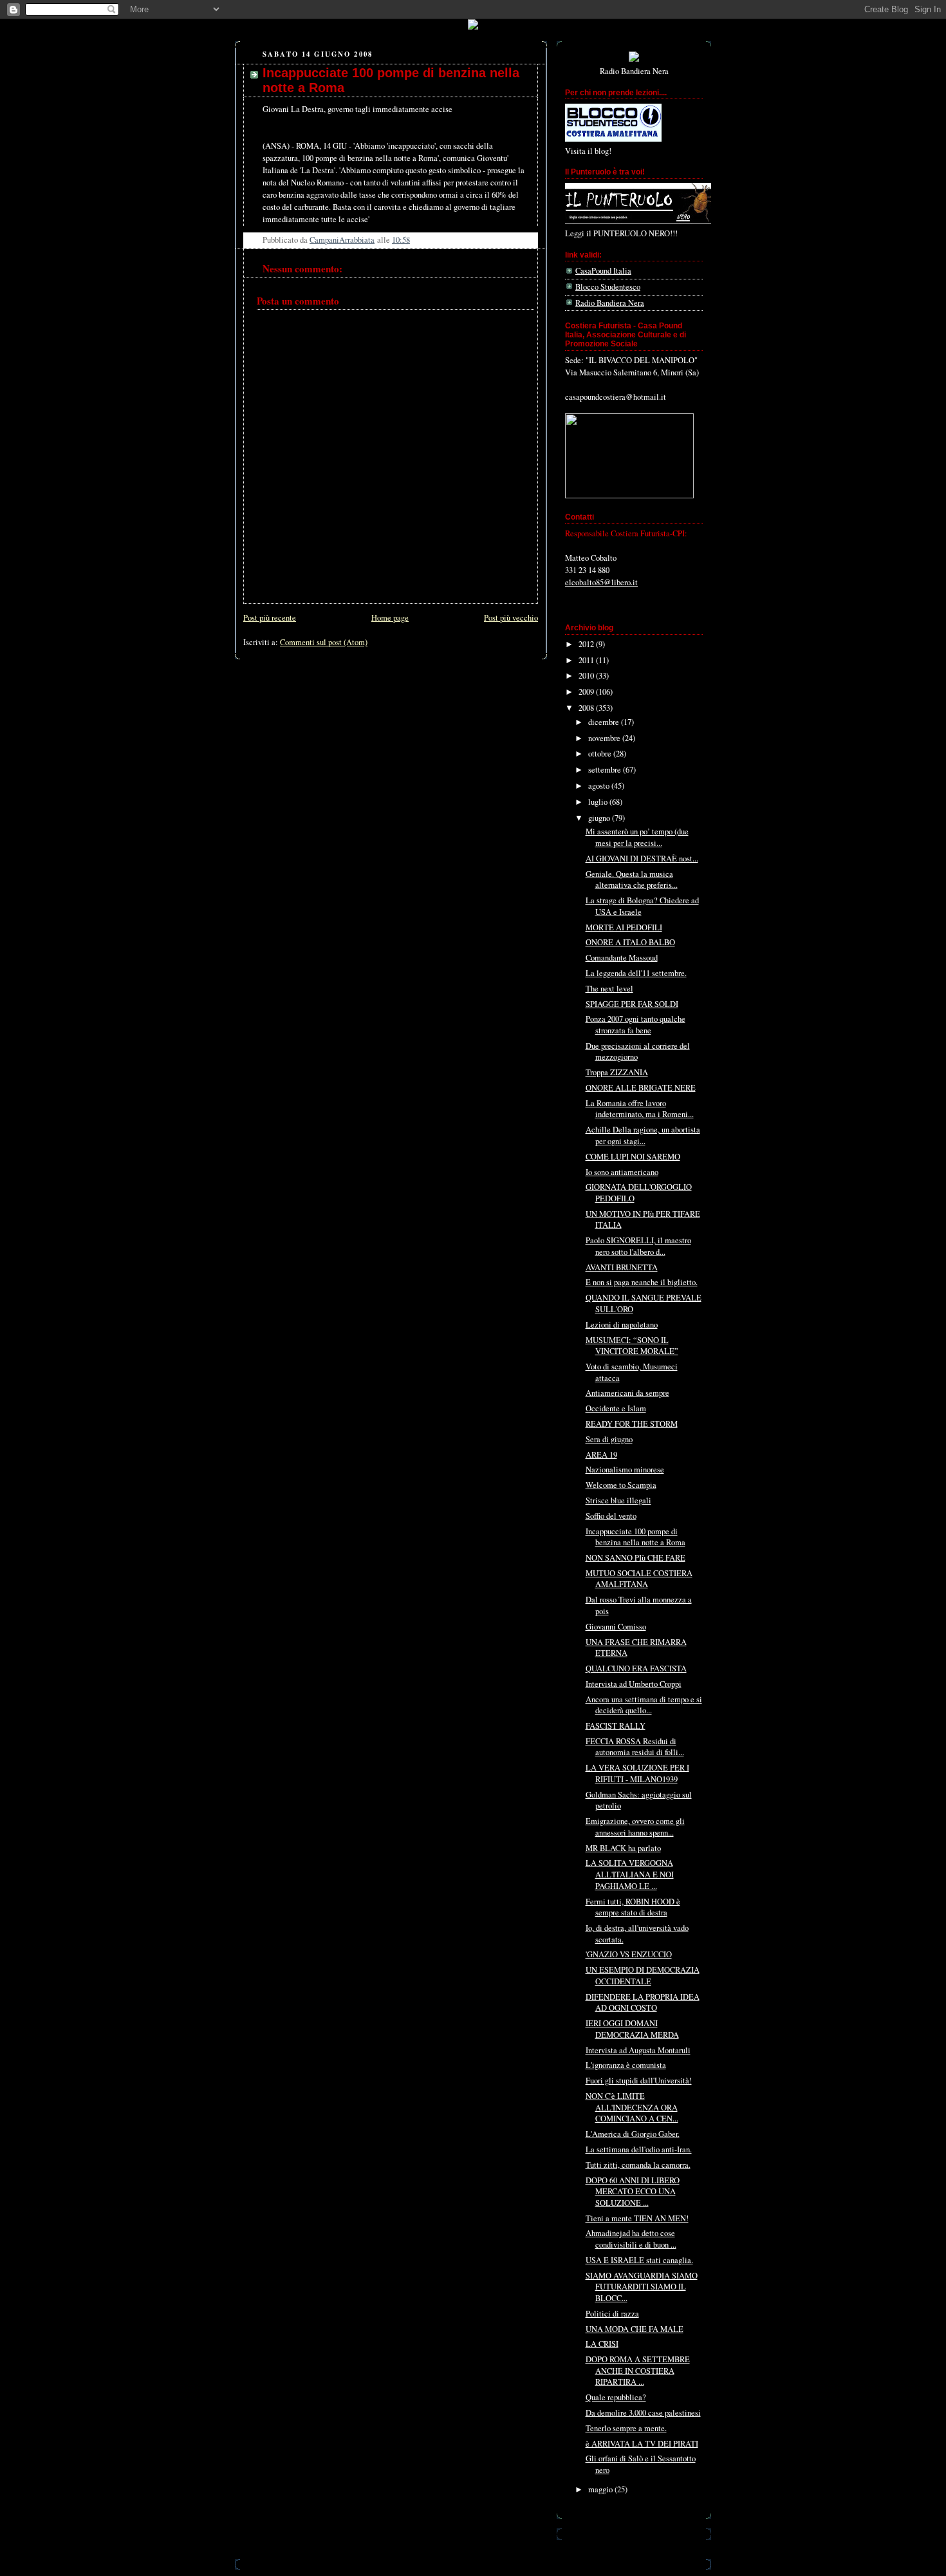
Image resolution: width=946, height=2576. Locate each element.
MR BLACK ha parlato (623, 1848)
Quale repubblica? (616, 2397)
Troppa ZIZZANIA (617, 1072)
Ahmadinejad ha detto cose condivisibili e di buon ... (631, 2239)
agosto (600, 786)
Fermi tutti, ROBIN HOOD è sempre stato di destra (633, 1907)
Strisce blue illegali (618, 1500)
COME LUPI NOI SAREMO (633, 1157)
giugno (600, 818)
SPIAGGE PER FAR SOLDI (632, 1004)
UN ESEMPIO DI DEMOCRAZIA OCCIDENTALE (643, 1976)
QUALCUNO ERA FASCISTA (636, 1669)
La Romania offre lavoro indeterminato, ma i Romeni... (640, 1109)
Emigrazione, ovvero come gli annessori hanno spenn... (635, 1827)
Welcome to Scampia (621, 1485)
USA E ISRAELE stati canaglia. (639, 2260)
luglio (599, 802)
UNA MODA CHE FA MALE (635, 2329)
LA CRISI (602, 2344)
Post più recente (270, 618)
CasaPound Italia (603, 271)
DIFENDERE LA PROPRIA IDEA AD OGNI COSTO (643, 2003)
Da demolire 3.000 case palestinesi (643, 2413)
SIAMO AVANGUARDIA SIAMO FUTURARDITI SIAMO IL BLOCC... (642, 2287)
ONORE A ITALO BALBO (630, 942)
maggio (601, 2489)
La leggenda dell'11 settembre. (636, 973)
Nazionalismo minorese (625, 1470)
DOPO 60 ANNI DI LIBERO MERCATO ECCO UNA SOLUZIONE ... (633, 2192)
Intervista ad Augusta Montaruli (638, 2050)
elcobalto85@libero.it (601, 582)
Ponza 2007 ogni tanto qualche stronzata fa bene (635, 1025)
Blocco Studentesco (608, 287)
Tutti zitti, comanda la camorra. (638, 2165)
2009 (587, 692)
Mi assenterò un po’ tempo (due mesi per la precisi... (637, 837)
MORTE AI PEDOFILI (624, 927)
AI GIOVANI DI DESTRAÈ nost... (642, 859)
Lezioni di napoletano (622, 1325)
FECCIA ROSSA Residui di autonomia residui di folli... (635, 1747)
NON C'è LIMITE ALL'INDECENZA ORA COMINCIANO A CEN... (632, 2107)
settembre (606, 770)
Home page (390, 618)
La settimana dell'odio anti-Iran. (639, 2149)
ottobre (601, 754)
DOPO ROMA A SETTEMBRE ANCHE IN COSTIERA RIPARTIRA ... (638, 2371)
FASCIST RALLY (616, 1726)
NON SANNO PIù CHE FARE (635, 1558)
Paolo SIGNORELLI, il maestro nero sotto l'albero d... (638, 1246)
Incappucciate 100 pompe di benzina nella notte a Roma (635, 1537)
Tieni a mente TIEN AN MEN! (637, 2218)
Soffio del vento (611, 1516)
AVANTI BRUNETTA (622, 1267)
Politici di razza (612, 2314)
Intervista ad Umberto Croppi (634, 1684)
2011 (587, 660)
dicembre (605, 722)
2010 (587, 676)
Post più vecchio (511, 618)
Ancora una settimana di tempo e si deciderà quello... (644, 1705)
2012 (587, 644)
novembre (605, 738)
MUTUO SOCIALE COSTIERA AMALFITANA (639, 1579)
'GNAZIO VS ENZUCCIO (629, 1954)
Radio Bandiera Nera (610, 303)
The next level (609, 989)
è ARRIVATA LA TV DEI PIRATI (642, 2444)
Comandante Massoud (622, 958)
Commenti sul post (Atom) (324, 642)
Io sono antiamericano (622, 1172)
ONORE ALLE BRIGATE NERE (641, 1088)
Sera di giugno (609, 1439)
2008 (587, 708)
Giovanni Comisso (616, 1627)
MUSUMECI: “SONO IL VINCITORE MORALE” (632, 1346)
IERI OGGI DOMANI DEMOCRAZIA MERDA (632, 2029)
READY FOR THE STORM (632, 1424)
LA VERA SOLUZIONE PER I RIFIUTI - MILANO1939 (637, 1773)
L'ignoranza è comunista (626, 2065)
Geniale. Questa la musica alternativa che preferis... (632, 880)
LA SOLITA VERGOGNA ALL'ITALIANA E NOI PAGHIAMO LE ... (630, 1874)
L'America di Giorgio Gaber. (633, 2134)
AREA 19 (601, 1455)
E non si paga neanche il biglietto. (642, 1282)
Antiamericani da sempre (627, 1393)
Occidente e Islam (616, 1408)
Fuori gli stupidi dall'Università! (639, 2081)
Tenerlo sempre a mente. (626, 2428)
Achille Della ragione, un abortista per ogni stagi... (643, 1135)
